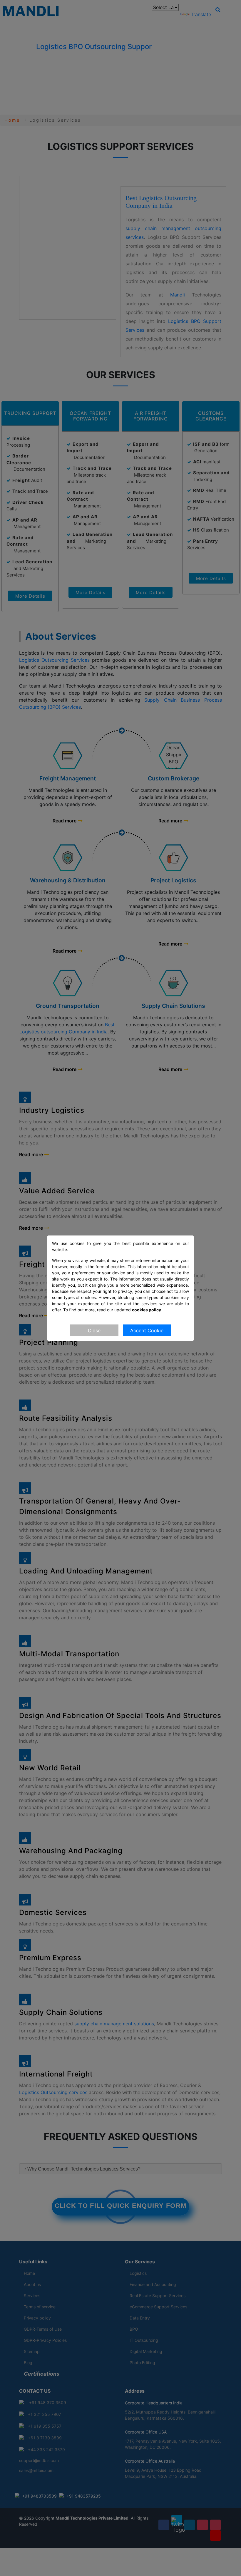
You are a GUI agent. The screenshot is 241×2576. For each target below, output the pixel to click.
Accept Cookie (147, 1330)
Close (94, 1330)
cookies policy (147, 1309)
